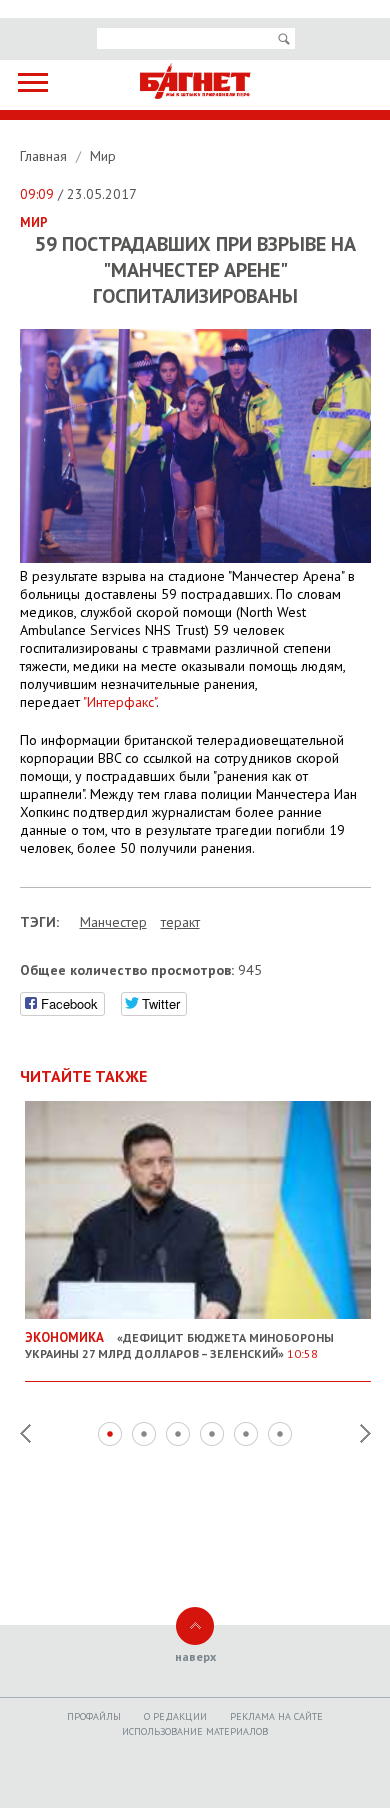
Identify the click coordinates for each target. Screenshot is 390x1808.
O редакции (175, 1716)
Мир (103, 156)
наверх (195, 1656)
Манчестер (113, 922)
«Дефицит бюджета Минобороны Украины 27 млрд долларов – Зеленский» (179, 1345)
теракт (180, 922)
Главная (45, 156)
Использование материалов (195, 1731)
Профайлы (94, 1716)
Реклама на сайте (276, 1716)
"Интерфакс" (119, 702)
